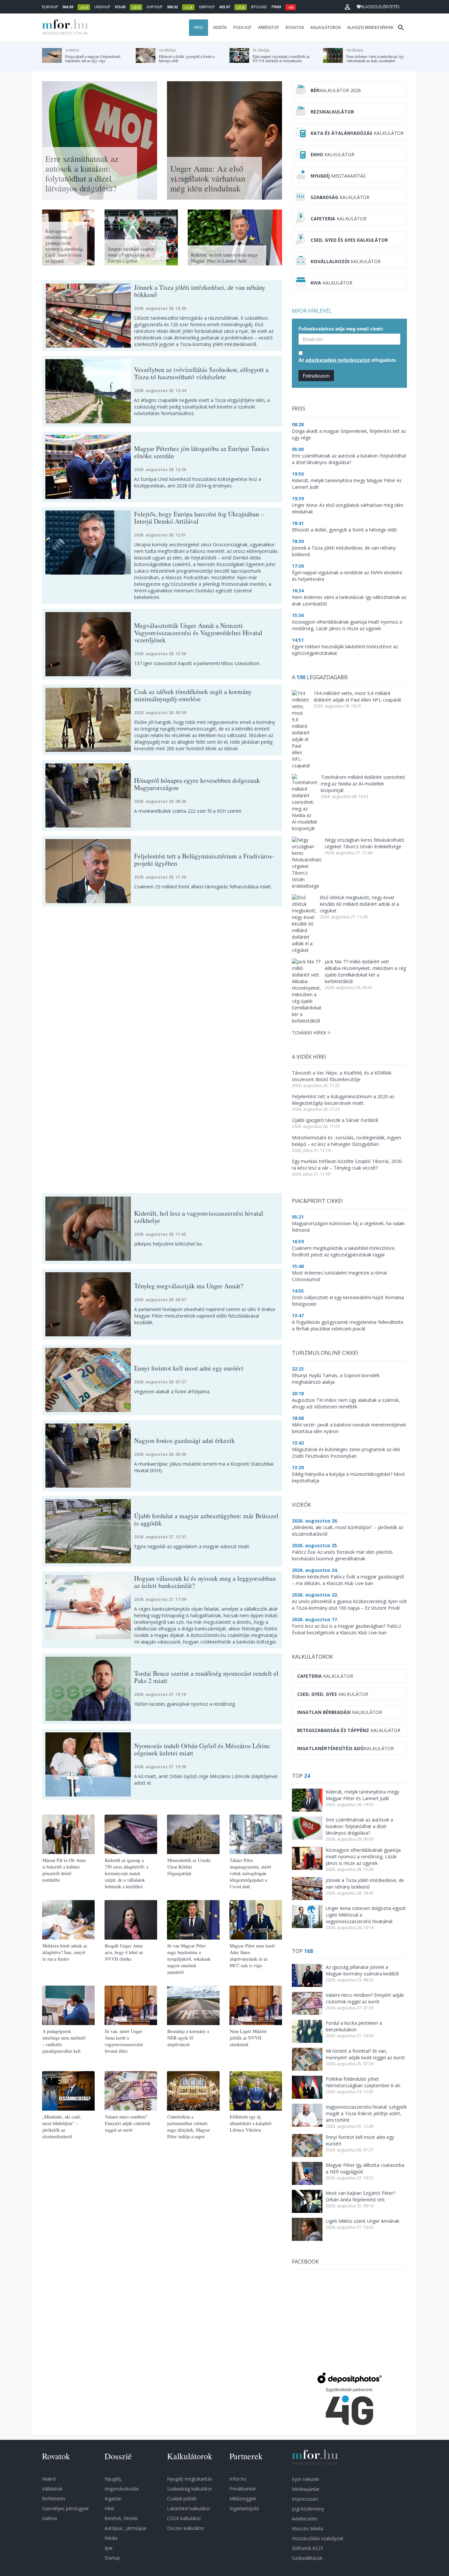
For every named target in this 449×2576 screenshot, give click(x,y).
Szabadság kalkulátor (189, 2489)
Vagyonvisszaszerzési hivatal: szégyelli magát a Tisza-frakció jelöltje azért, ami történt (366, 2113)
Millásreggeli (243, 2499)
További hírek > (311, 1033)
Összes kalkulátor (186, 2528)
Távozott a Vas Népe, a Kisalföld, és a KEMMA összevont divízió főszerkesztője (342, 1076)
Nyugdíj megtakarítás (190, 2479)
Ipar (109, 2548)
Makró (49, 2479)
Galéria (49, 2518)
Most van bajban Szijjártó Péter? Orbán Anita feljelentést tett (360, 2196)
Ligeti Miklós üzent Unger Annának (363, 2221)
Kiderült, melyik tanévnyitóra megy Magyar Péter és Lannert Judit (362, 1795)
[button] (347, 7)
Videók (220, 27)
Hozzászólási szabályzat (318, 2538)
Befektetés (54, 2499)
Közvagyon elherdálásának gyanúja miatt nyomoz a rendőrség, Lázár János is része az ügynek (363, 1857)
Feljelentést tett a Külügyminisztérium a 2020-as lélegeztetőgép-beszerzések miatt (343, 1100)
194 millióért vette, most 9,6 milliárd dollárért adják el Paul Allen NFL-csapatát (357, 696)
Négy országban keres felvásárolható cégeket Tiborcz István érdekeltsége (365, 843)
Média (111, 2538)
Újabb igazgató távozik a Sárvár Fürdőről (335, 1120)
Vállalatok (52, 2489)
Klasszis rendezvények (370, 27)
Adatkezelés (305, 2519)
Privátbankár (243, 2489)
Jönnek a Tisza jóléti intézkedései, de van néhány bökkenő (365, 1883)
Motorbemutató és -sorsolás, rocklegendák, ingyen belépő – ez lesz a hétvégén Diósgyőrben (346, 1141)
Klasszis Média (307, 2528)
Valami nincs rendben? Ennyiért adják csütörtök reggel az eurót (365, 1998)
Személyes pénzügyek (65, 2508)
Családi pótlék (182, 2499)
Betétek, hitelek (121, 2518)
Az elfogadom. (348, 360)
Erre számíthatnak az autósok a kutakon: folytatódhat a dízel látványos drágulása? (359, 1826)
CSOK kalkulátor (184, 2518)
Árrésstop (269, 27)
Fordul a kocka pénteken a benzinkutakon (354, 2026)
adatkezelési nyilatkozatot (338, 360)
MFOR (63, 28)
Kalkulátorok (326, 27)
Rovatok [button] (295, 27)
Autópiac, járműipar (126, 2528)
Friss (199, 27)
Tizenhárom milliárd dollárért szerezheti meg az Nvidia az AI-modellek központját (363, 784)
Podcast (242, 27)
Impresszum (305, 2499)
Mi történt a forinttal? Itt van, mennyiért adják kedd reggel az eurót (365, 2054)
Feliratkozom (316, 376)
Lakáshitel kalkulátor (189, 2508)
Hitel (109, 2508)
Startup (112, 2558)
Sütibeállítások (307, 2558)
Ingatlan (113, 2499)
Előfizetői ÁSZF (308, 2548)
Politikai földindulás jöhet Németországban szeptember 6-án (363, 2082)
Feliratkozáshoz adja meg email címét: (341, 329)
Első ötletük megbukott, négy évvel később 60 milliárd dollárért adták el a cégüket (359, 904)
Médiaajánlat (306, 2489)
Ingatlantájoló (244, 2508)
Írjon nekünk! (306, 2479)
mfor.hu (238, 2479)
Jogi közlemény (308, 2509)
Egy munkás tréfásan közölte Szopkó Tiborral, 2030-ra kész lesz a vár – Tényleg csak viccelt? (348, 1164)
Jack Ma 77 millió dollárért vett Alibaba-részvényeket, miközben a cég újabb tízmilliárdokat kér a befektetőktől (365, 971)
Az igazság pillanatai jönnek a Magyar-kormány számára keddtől (362, 1970)
